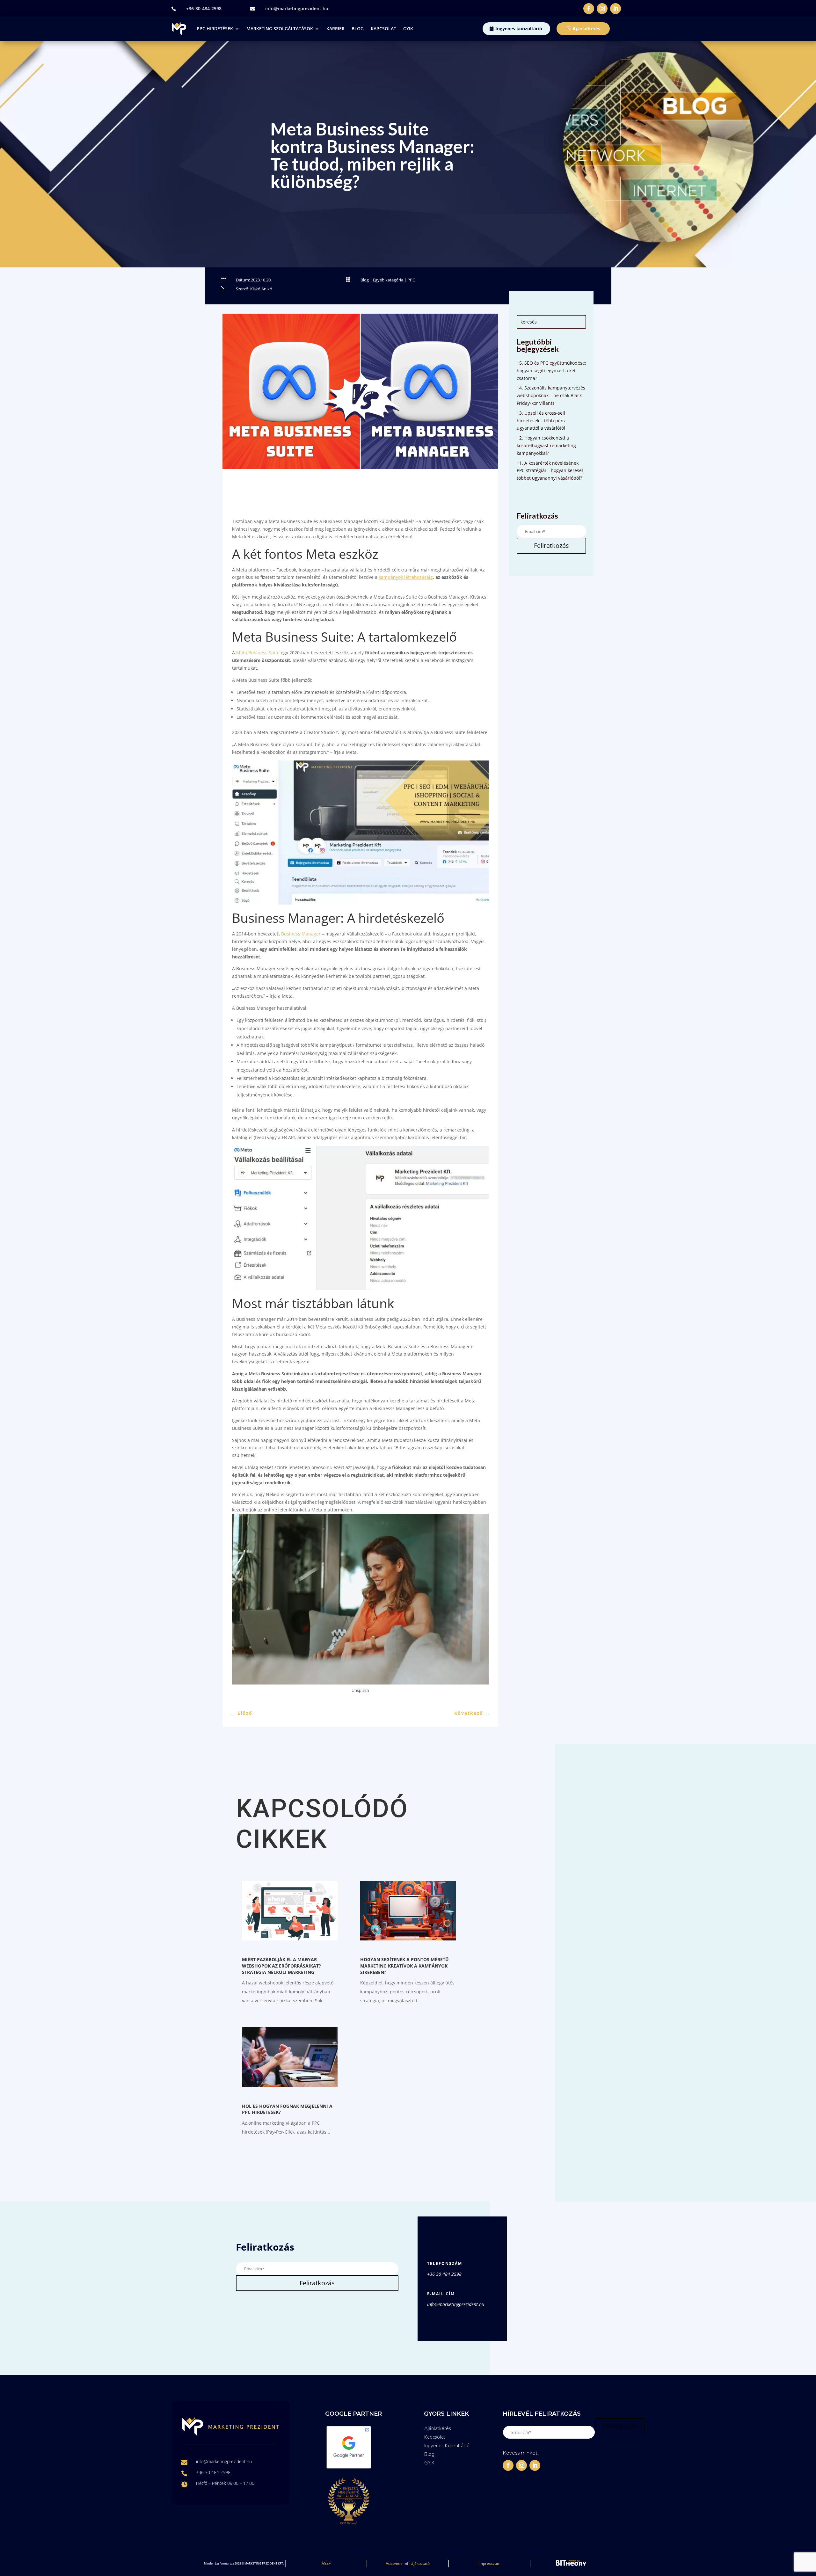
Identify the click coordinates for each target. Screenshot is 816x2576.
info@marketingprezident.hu (297, 8)
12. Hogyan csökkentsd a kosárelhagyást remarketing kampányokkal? (546, 445)
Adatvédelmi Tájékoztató (408, 2563)
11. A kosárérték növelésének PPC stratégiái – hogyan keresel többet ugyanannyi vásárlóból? (550, 471)
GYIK (408, 29)
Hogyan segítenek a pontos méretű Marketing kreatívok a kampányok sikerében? (404, 1966)
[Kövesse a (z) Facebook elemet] (589, 9)
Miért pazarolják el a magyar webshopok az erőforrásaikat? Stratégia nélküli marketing (281, 1966)
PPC (411, 280)
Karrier (335, 29)
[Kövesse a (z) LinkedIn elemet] (616, 9)
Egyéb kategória (388, 280)
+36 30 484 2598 (444, 2274)
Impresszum (489, 2563)
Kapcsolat (383, 29)
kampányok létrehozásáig (406, 577)
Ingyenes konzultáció (519, 29)
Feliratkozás (551, 546)
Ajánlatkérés (586, 29)
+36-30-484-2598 (204, 8)
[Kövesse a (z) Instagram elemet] (602, 9)
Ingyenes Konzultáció (447, 2446)
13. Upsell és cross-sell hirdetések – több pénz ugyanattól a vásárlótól (541, 421)
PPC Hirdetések (215, 29)
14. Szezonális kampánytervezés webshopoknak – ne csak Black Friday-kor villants (551, 395)
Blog (358, 29)
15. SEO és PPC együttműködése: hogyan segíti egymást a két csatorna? (551, 371)
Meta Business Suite (258, 653)
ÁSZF (326, 2563)
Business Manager (301, 934)
